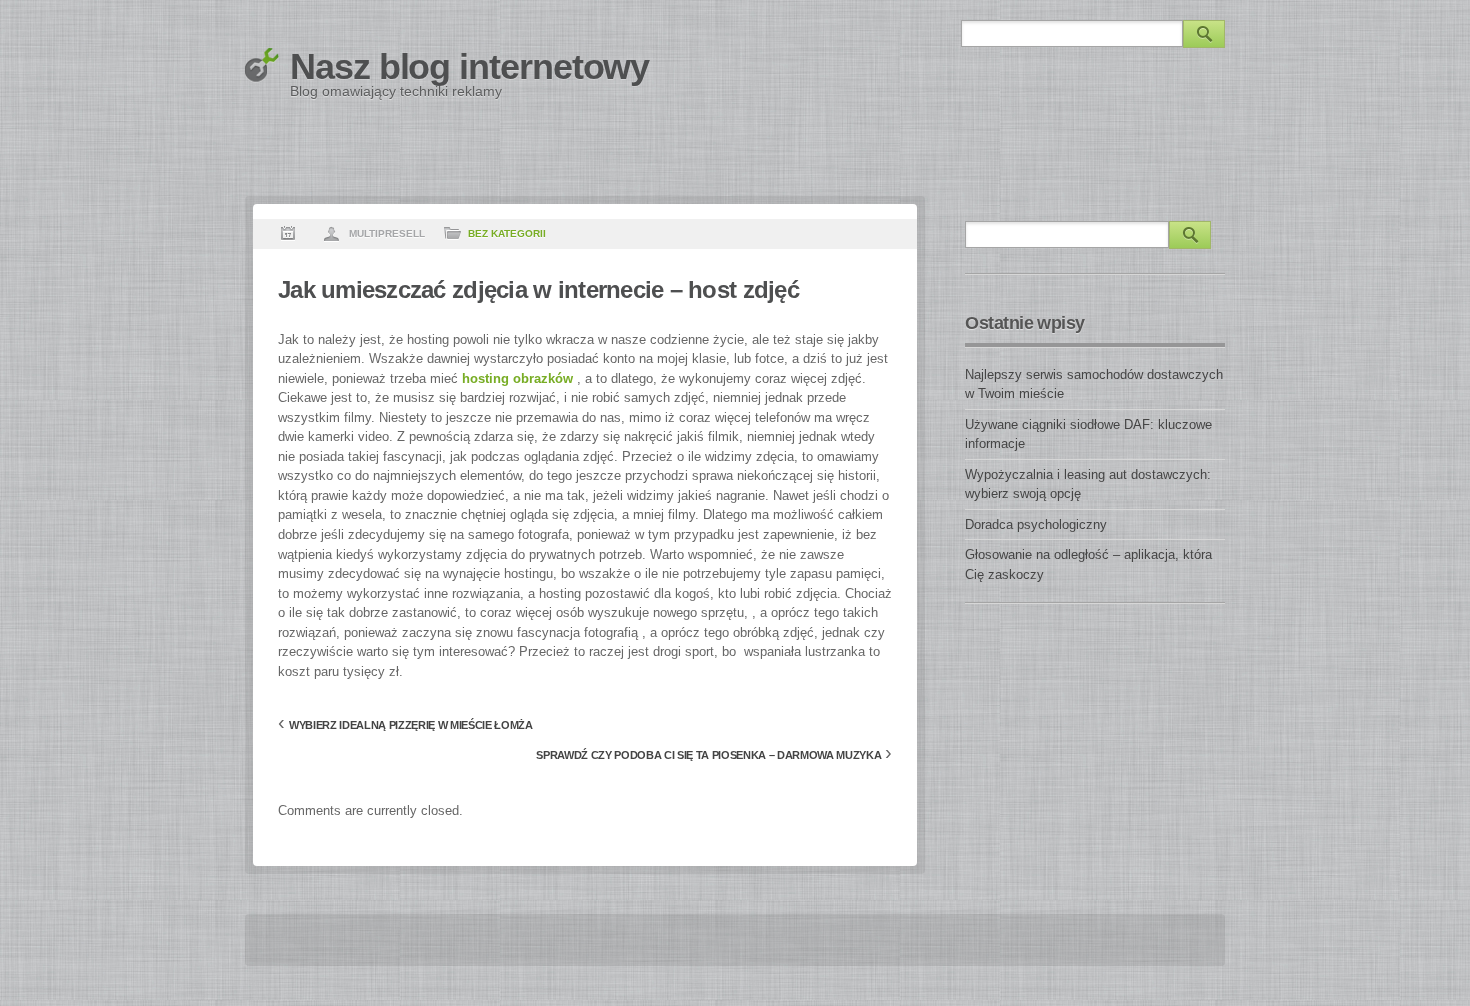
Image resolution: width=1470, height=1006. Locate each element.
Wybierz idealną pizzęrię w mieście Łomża (411, 725)
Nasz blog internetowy (469, 66)
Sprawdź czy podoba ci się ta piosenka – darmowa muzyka (708, 755)
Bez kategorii (507, 233)
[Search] (1204, 34)
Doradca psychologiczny (1036, 524)
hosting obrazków (517, 378)
